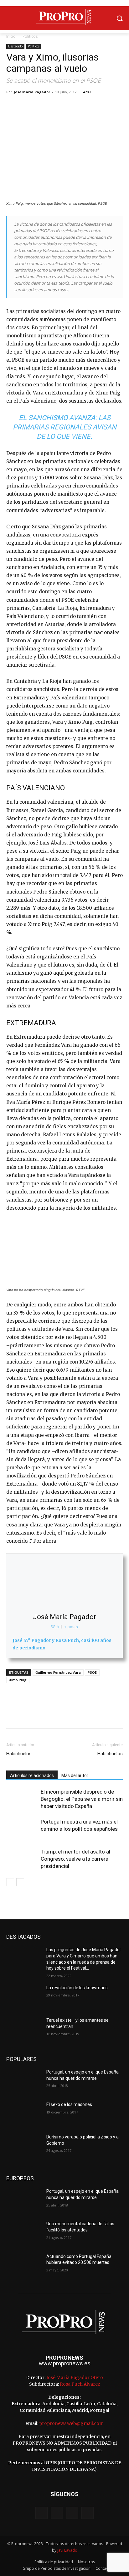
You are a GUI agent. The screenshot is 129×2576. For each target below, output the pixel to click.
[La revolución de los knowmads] (24, 1997)
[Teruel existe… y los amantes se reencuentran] (24, 2030)
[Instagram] (57, 2513)
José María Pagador (32, 92)
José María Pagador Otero (75, 2378)
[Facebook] (13, 106)
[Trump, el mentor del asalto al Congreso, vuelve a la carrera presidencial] (22, 1859)
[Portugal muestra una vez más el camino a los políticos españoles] (22, 1829)
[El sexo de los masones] (24, 2114)
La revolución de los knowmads (77, 1988)
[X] (27, 106)
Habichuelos (19, 1754)
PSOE (92, 1672)
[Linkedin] (70, 106)
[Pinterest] (41, 106)
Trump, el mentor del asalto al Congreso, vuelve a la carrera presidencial (75, 1859)
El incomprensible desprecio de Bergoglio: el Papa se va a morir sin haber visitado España (82, 1799)
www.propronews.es (65, 2363)
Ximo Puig (18, 1680)
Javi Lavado (67, 2550)
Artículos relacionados (32, 1775)
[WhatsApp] (56, 106)
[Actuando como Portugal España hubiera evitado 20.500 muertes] (24, 2266)
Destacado (15, 46)
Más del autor (75, 1775)
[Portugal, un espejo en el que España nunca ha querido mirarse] (24, 2081)
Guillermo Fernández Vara (58, 1672)
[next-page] (20, 1882)
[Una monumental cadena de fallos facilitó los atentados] (24, 2233)
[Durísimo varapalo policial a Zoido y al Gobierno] (24, 2146)
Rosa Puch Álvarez (80, 2384)
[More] (85, 106)
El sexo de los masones (69, 2104)
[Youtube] (88, 2513)
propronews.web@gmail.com (71, 2423)
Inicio (11, 36)
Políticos (30, 36)
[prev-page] (10, 1882)
